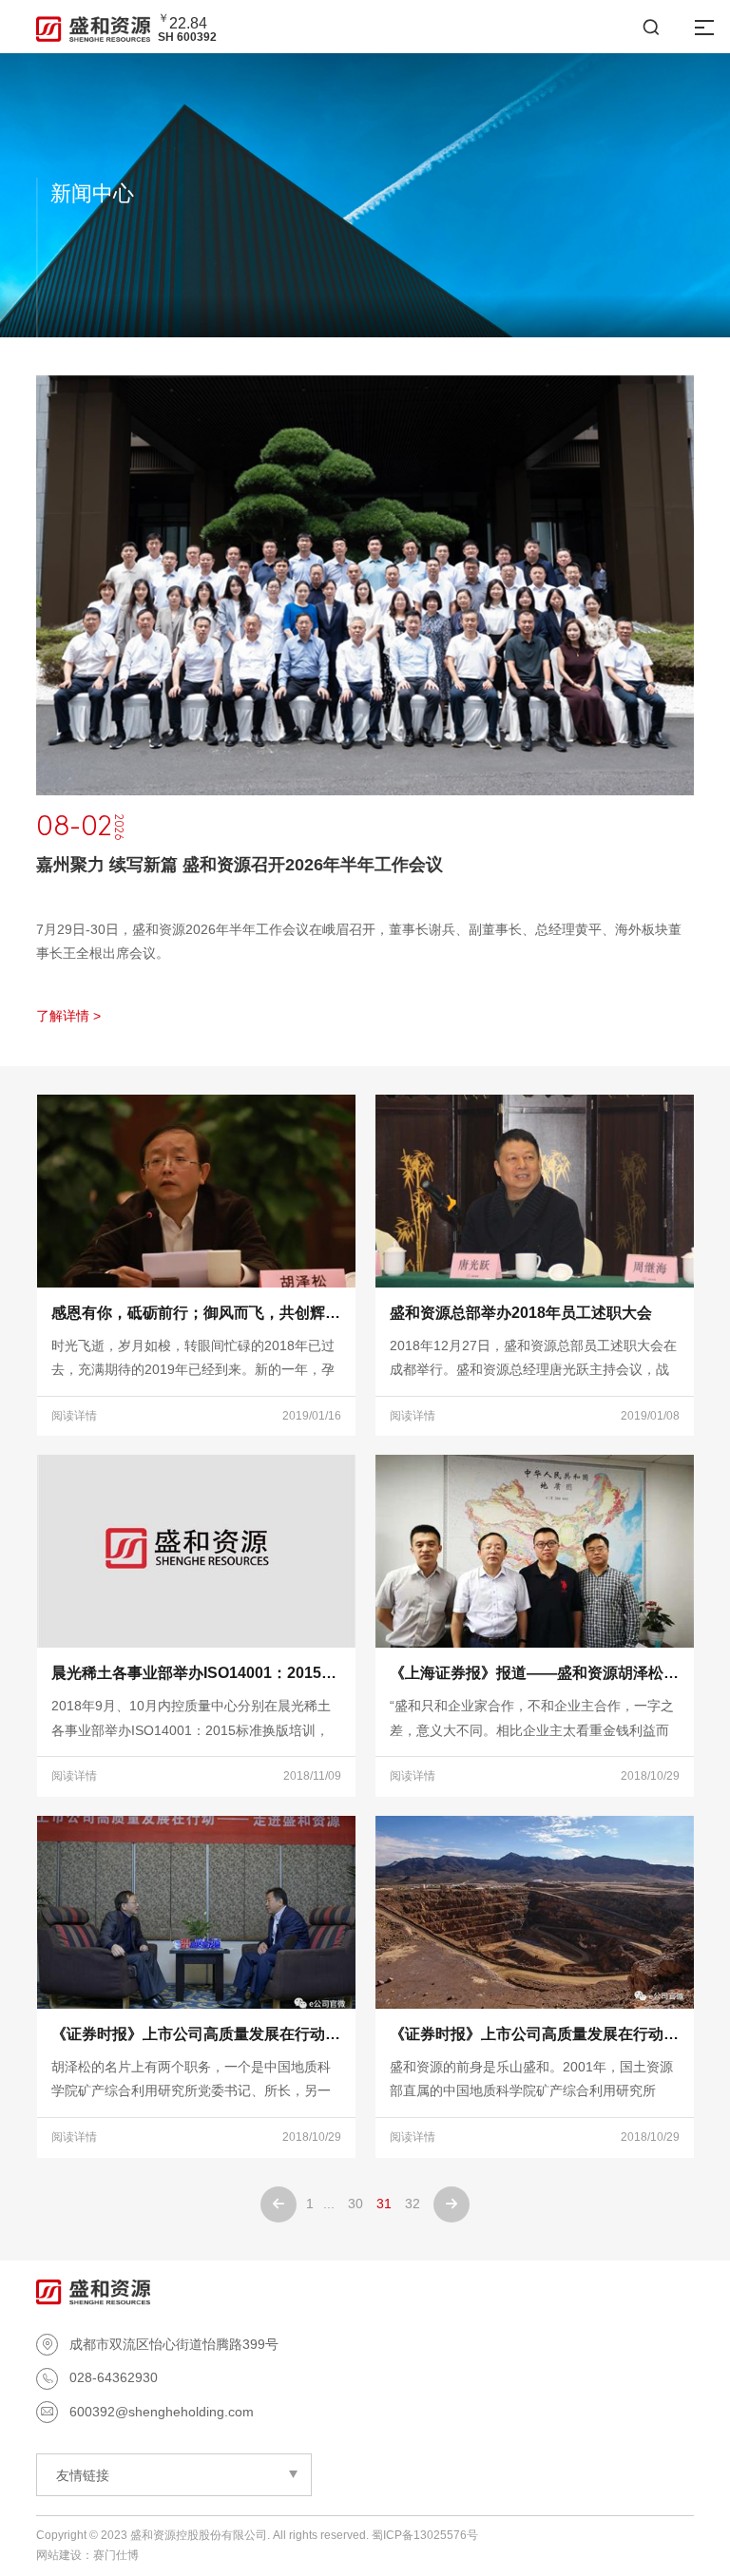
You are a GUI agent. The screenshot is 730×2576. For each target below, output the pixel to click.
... (329, 2204)
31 (384, 2204)
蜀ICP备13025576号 (425, 2535)
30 (355, 2204)
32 (413, 2204)
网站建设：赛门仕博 (87, 2555)
